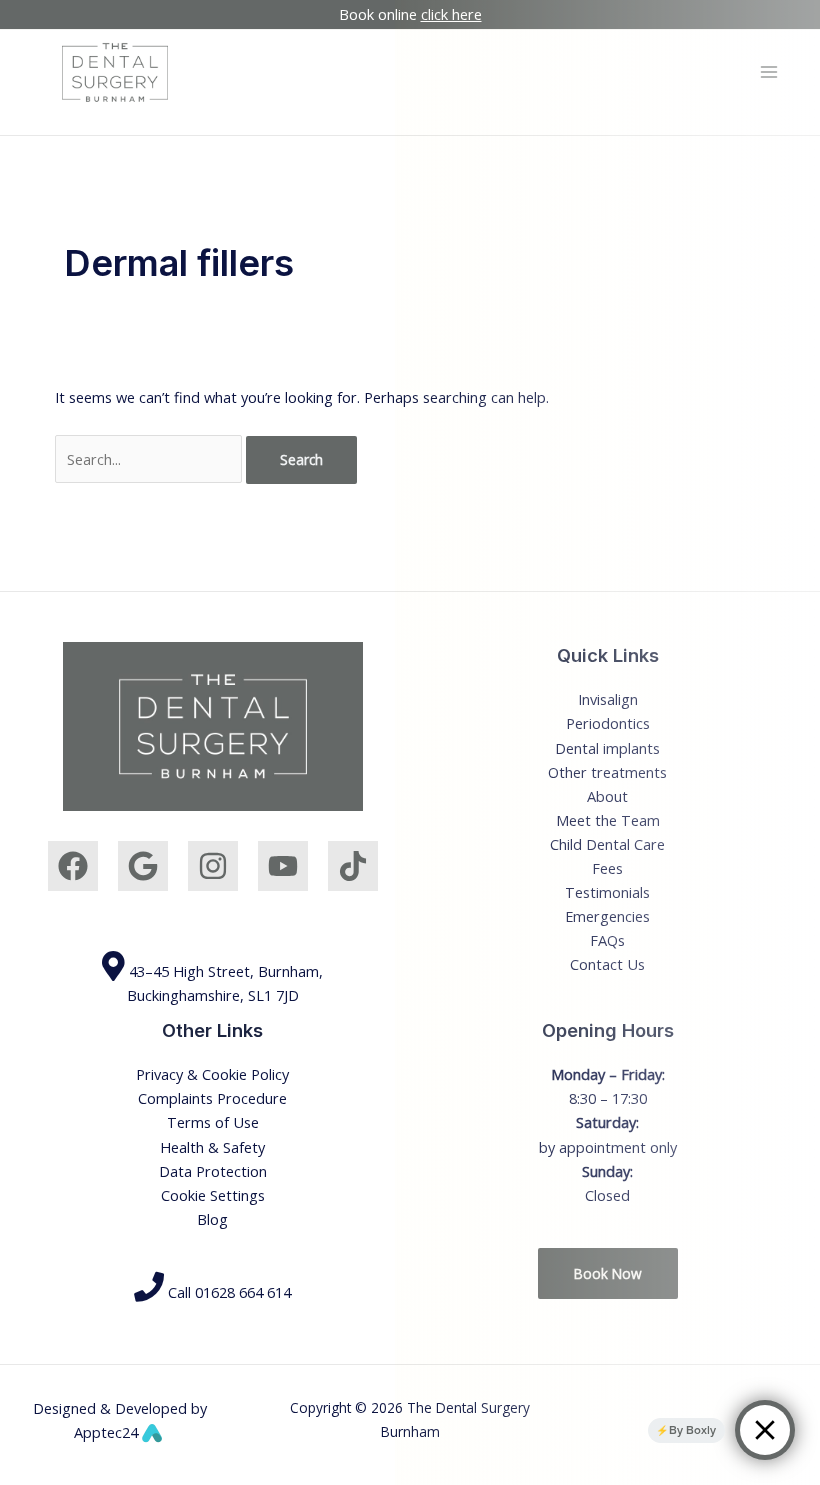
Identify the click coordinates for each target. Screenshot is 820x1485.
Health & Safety (212, 1147)
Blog (212, 1219)
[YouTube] (283, 866)
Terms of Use (213, 1122)
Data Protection (213, 1171)
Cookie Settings (213, 1195)
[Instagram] (213, 866)
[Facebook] (73, 866)
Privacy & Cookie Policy (212, 1074)
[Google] (143, 866)
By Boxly (692, 1430)
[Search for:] (150, 459)
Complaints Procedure (212, 1098)
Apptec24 (108, 1432)
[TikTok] (353, 866)
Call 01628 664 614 (227, 1292)
